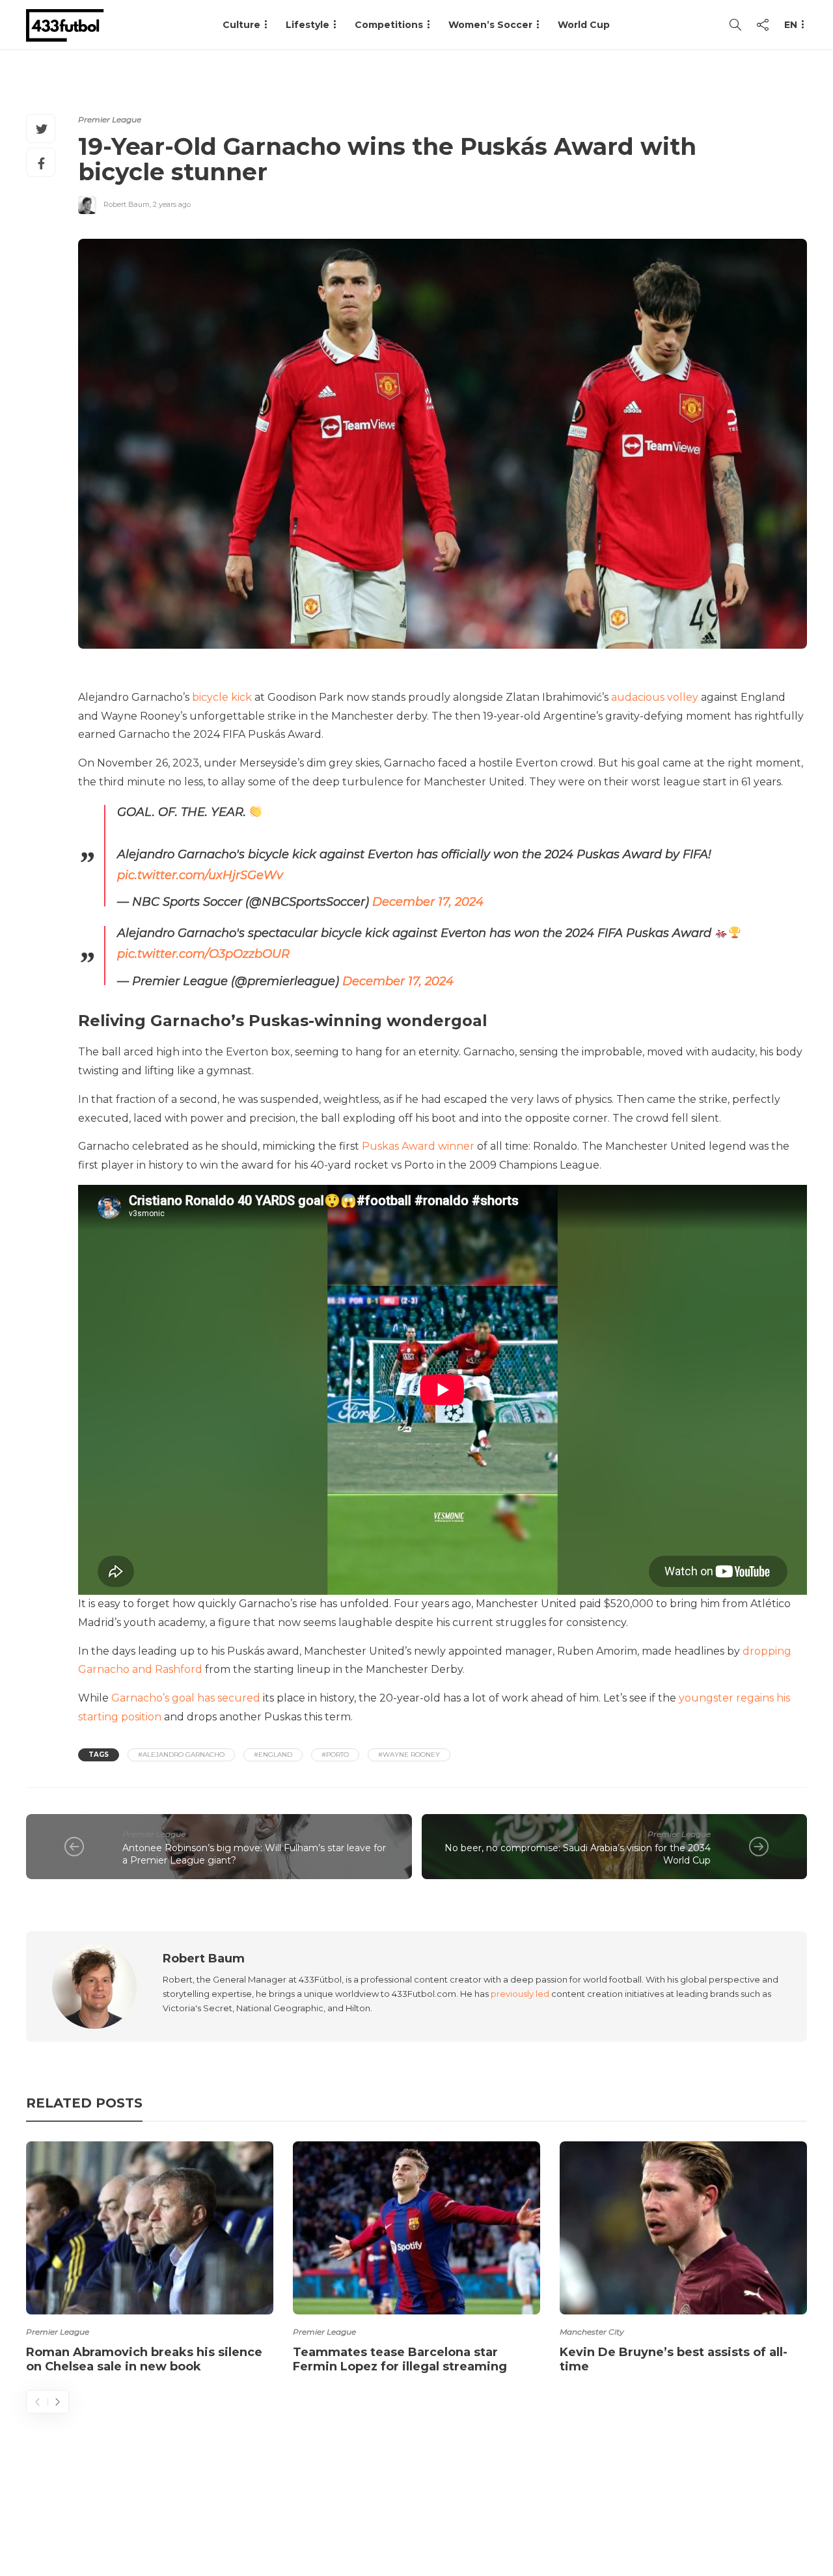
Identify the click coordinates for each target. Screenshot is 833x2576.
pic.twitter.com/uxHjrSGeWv (200, 875)
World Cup (584, 25)
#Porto (335, 1755)
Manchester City (592, 2332)
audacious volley (655, 697)
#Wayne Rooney (409, 1755)
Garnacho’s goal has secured (186, 1698)
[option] (150, 2260)
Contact (573, 2514)
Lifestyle (307, 25)
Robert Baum (127, 204)
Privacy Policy (766, 2514)
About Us (505, 2514)
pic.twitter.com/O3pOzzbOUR (203, 954)
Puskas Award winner (418, 1146)
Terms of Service (662, 2514)
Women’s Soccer (490, 25)
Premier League (110, 119)
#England (273, 1755)
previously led (520, 1994)
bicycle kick (222, 697)
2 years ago (172, 204)
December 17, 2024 (428, 902)
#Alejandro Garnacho (181, 1755)
